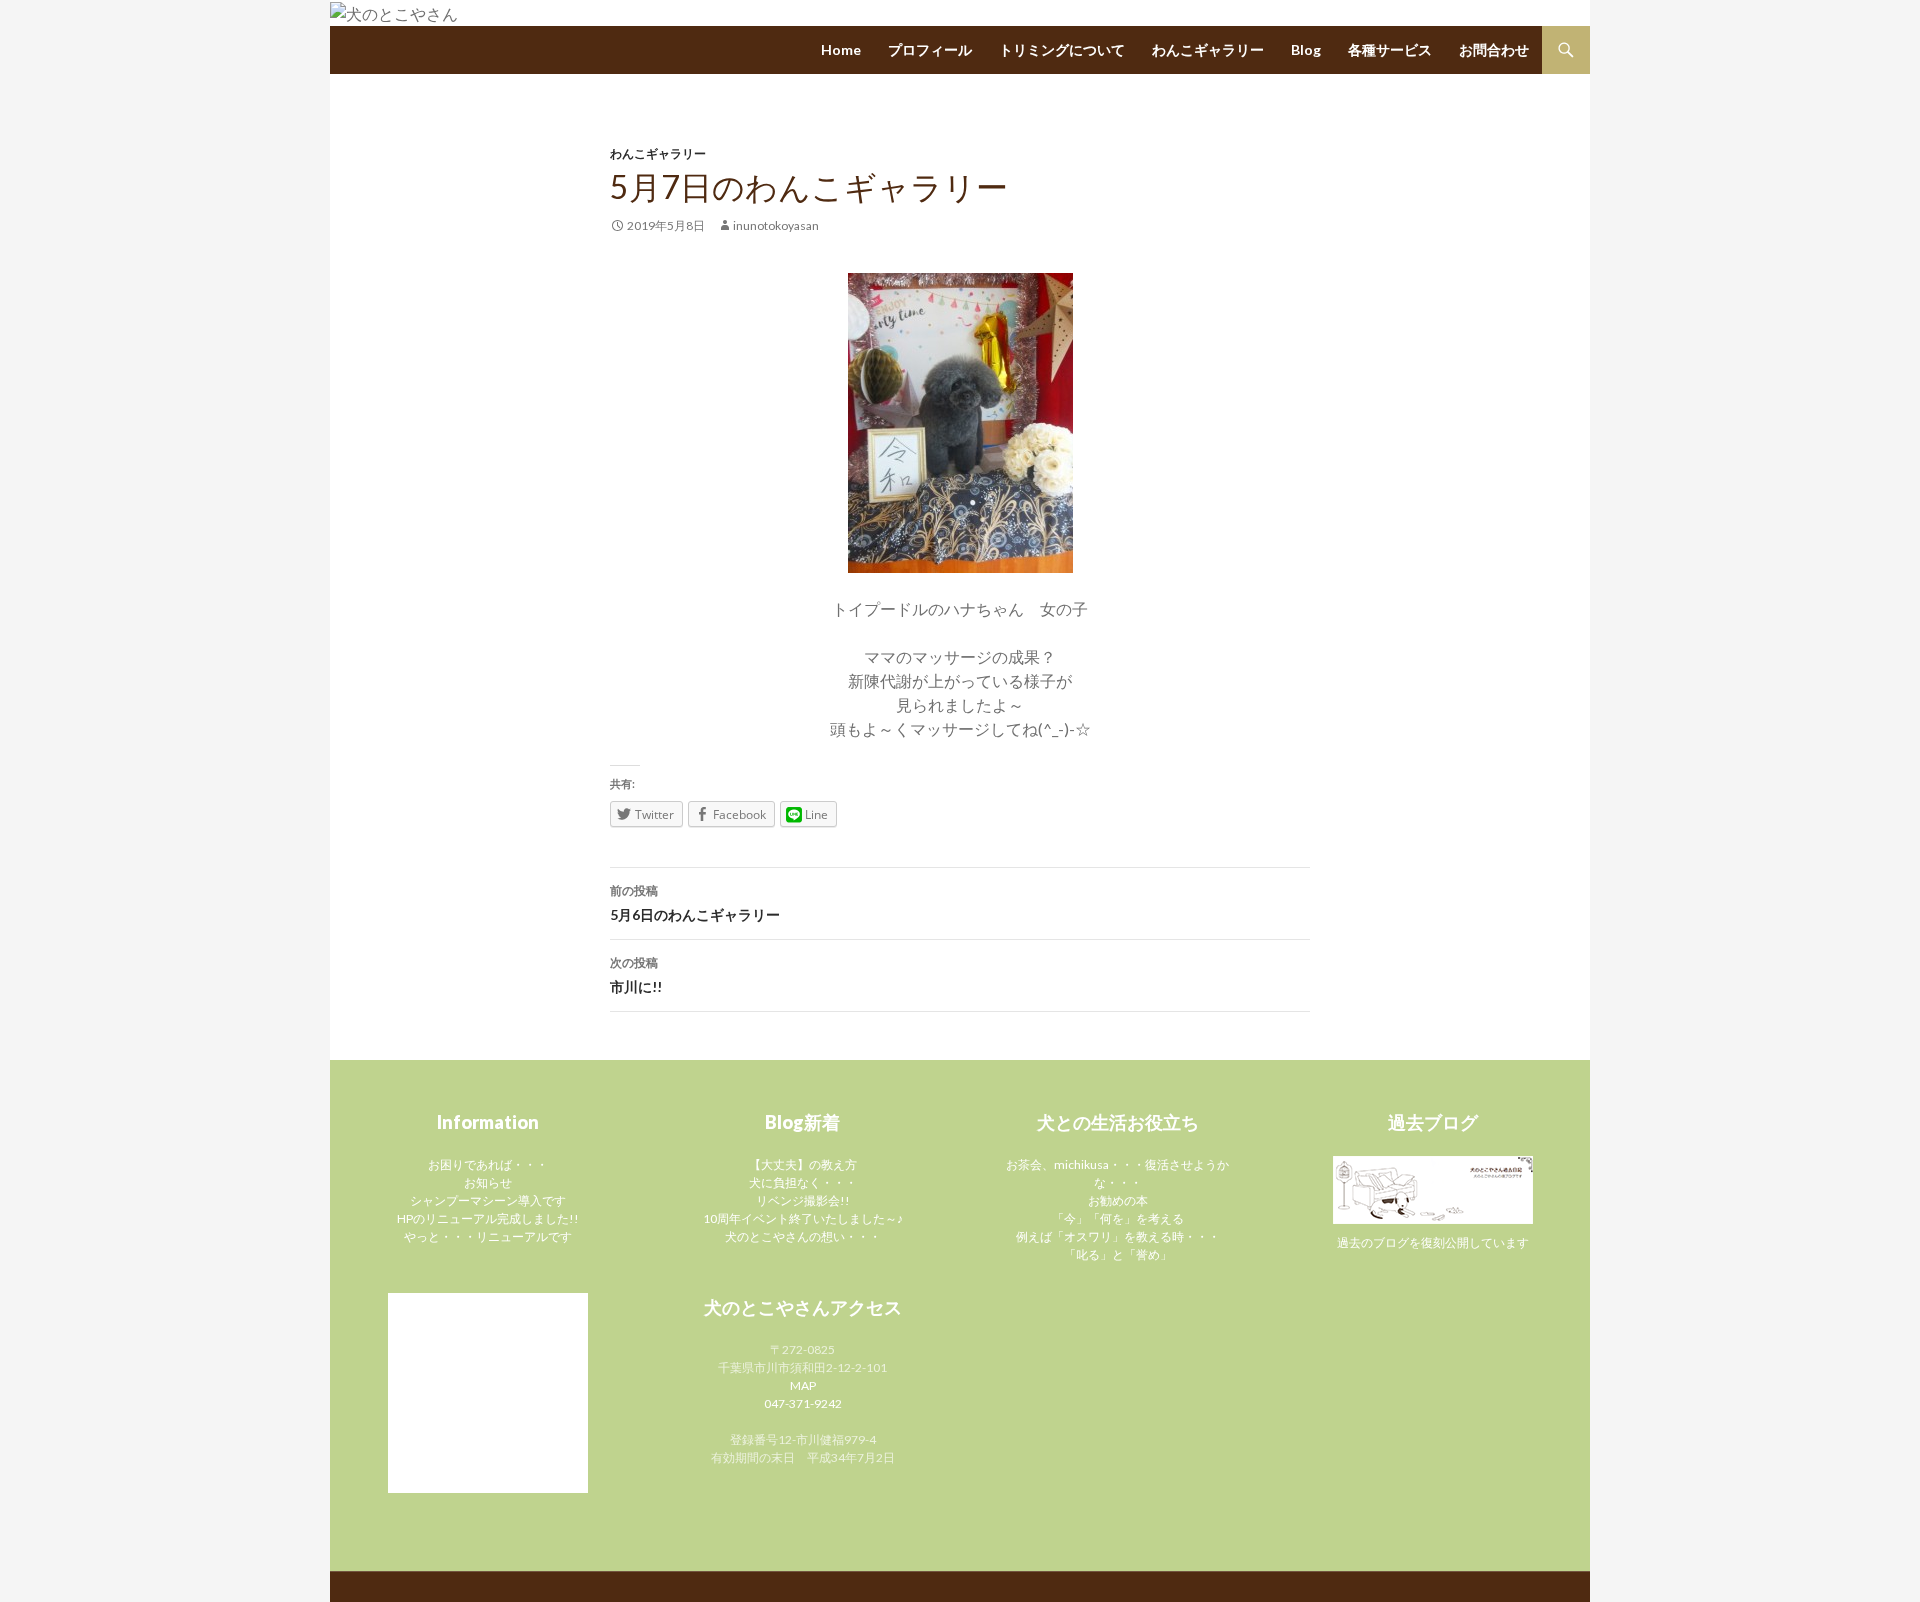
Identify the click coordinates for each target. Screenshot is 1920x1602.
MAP (803, 1385)
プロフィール (930, 49)
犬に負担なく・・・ (803, 1182)
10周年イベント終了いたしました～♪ (803, 1218)
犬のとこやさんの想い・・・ (803, 1236)
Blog (1306, 49)
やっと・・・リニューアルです (488, 1236)
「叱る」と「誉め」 (1118, 1254)
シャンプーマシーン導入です (488, 1200)
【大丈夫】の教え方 (803, 1164)
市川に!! (636, 975)
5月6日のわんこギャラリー (695, 903)
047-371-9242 (803, 1403)
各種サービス (1390, 49)
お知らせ (488, 1182)
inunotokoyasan (776, 225)
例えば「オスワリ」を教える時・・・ (1118, 1236)
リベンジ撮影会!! (803, 1200)
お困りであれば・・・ (488, 1164)
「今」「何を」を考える (1118, 1218)
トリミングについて (1062, 49)
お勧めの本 (1118, 1200)
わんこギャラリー (1208, 49)
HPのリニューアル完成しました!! (488, 1218)
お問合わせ (1494, 49)
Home (841, 49)
